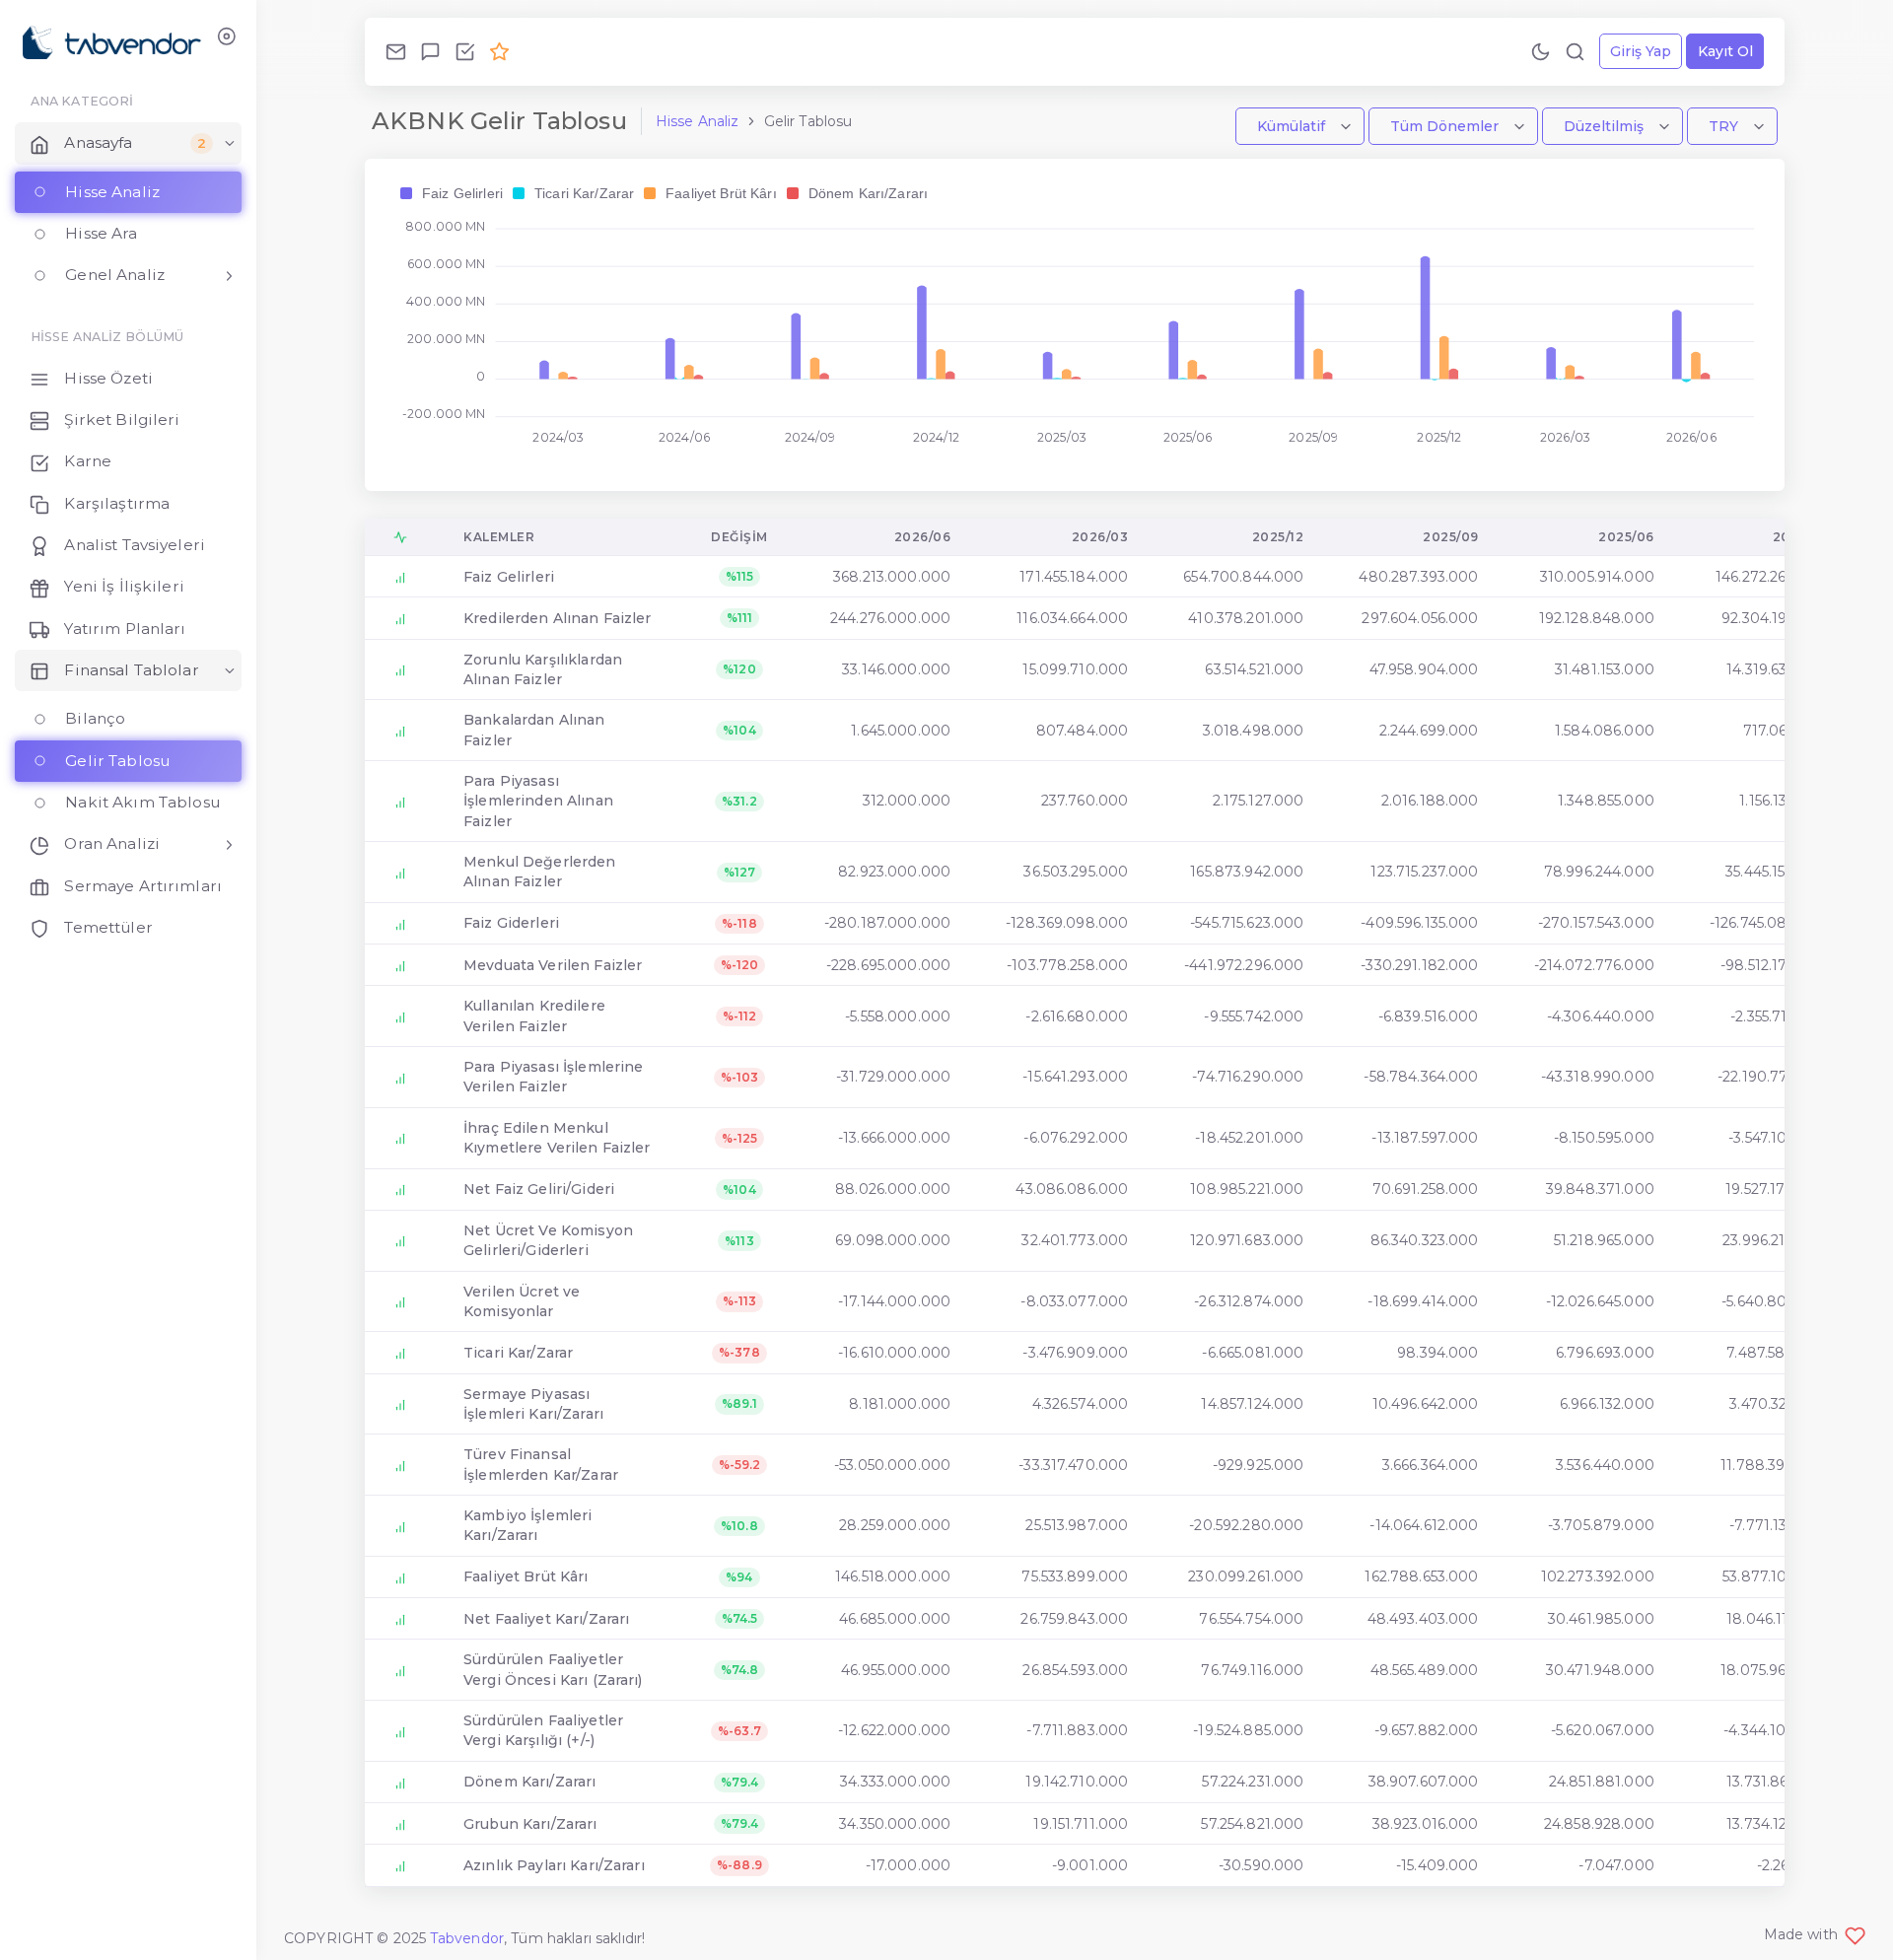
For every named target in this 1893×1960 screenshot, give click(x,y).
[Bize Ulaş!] (396, 51)
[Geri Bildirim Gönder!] (430, 51)
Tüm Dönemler (1446, 126)
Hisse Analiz (698, 121)
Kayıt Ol (1725, 51)
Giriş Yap (1641, 51)
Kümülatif (1293, 126)
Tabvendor (467, 1938)
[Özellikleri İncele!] (465, 51)
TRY (1725, 126)
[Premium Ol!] (499, 51)
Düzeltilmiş (1606, 126)
